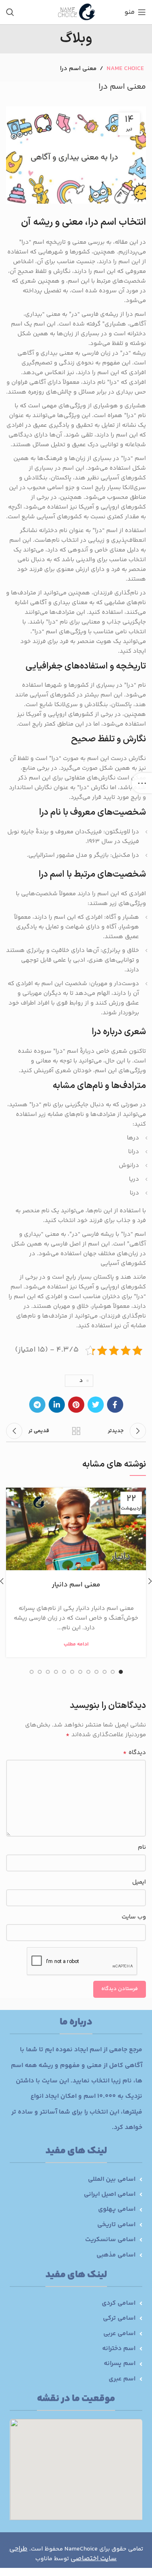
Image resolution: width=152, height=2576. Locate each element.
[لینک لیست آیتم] (76, 2180)
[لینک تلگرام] (37, 1405)
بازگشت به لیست (76, 1431)
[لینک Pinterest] (76, 1405)
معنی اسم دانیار (76, 1585)
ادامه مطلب (76, 1645)
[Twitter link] (96, 1405)
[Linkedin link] (57, 1405)
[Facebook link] (115, 1405)
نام (142, 1847)
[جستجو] (10, 12)
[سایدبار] (142, 783)
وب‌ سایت (134, 1917)
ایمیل (139, 1882)
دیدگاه (134, 1753)
